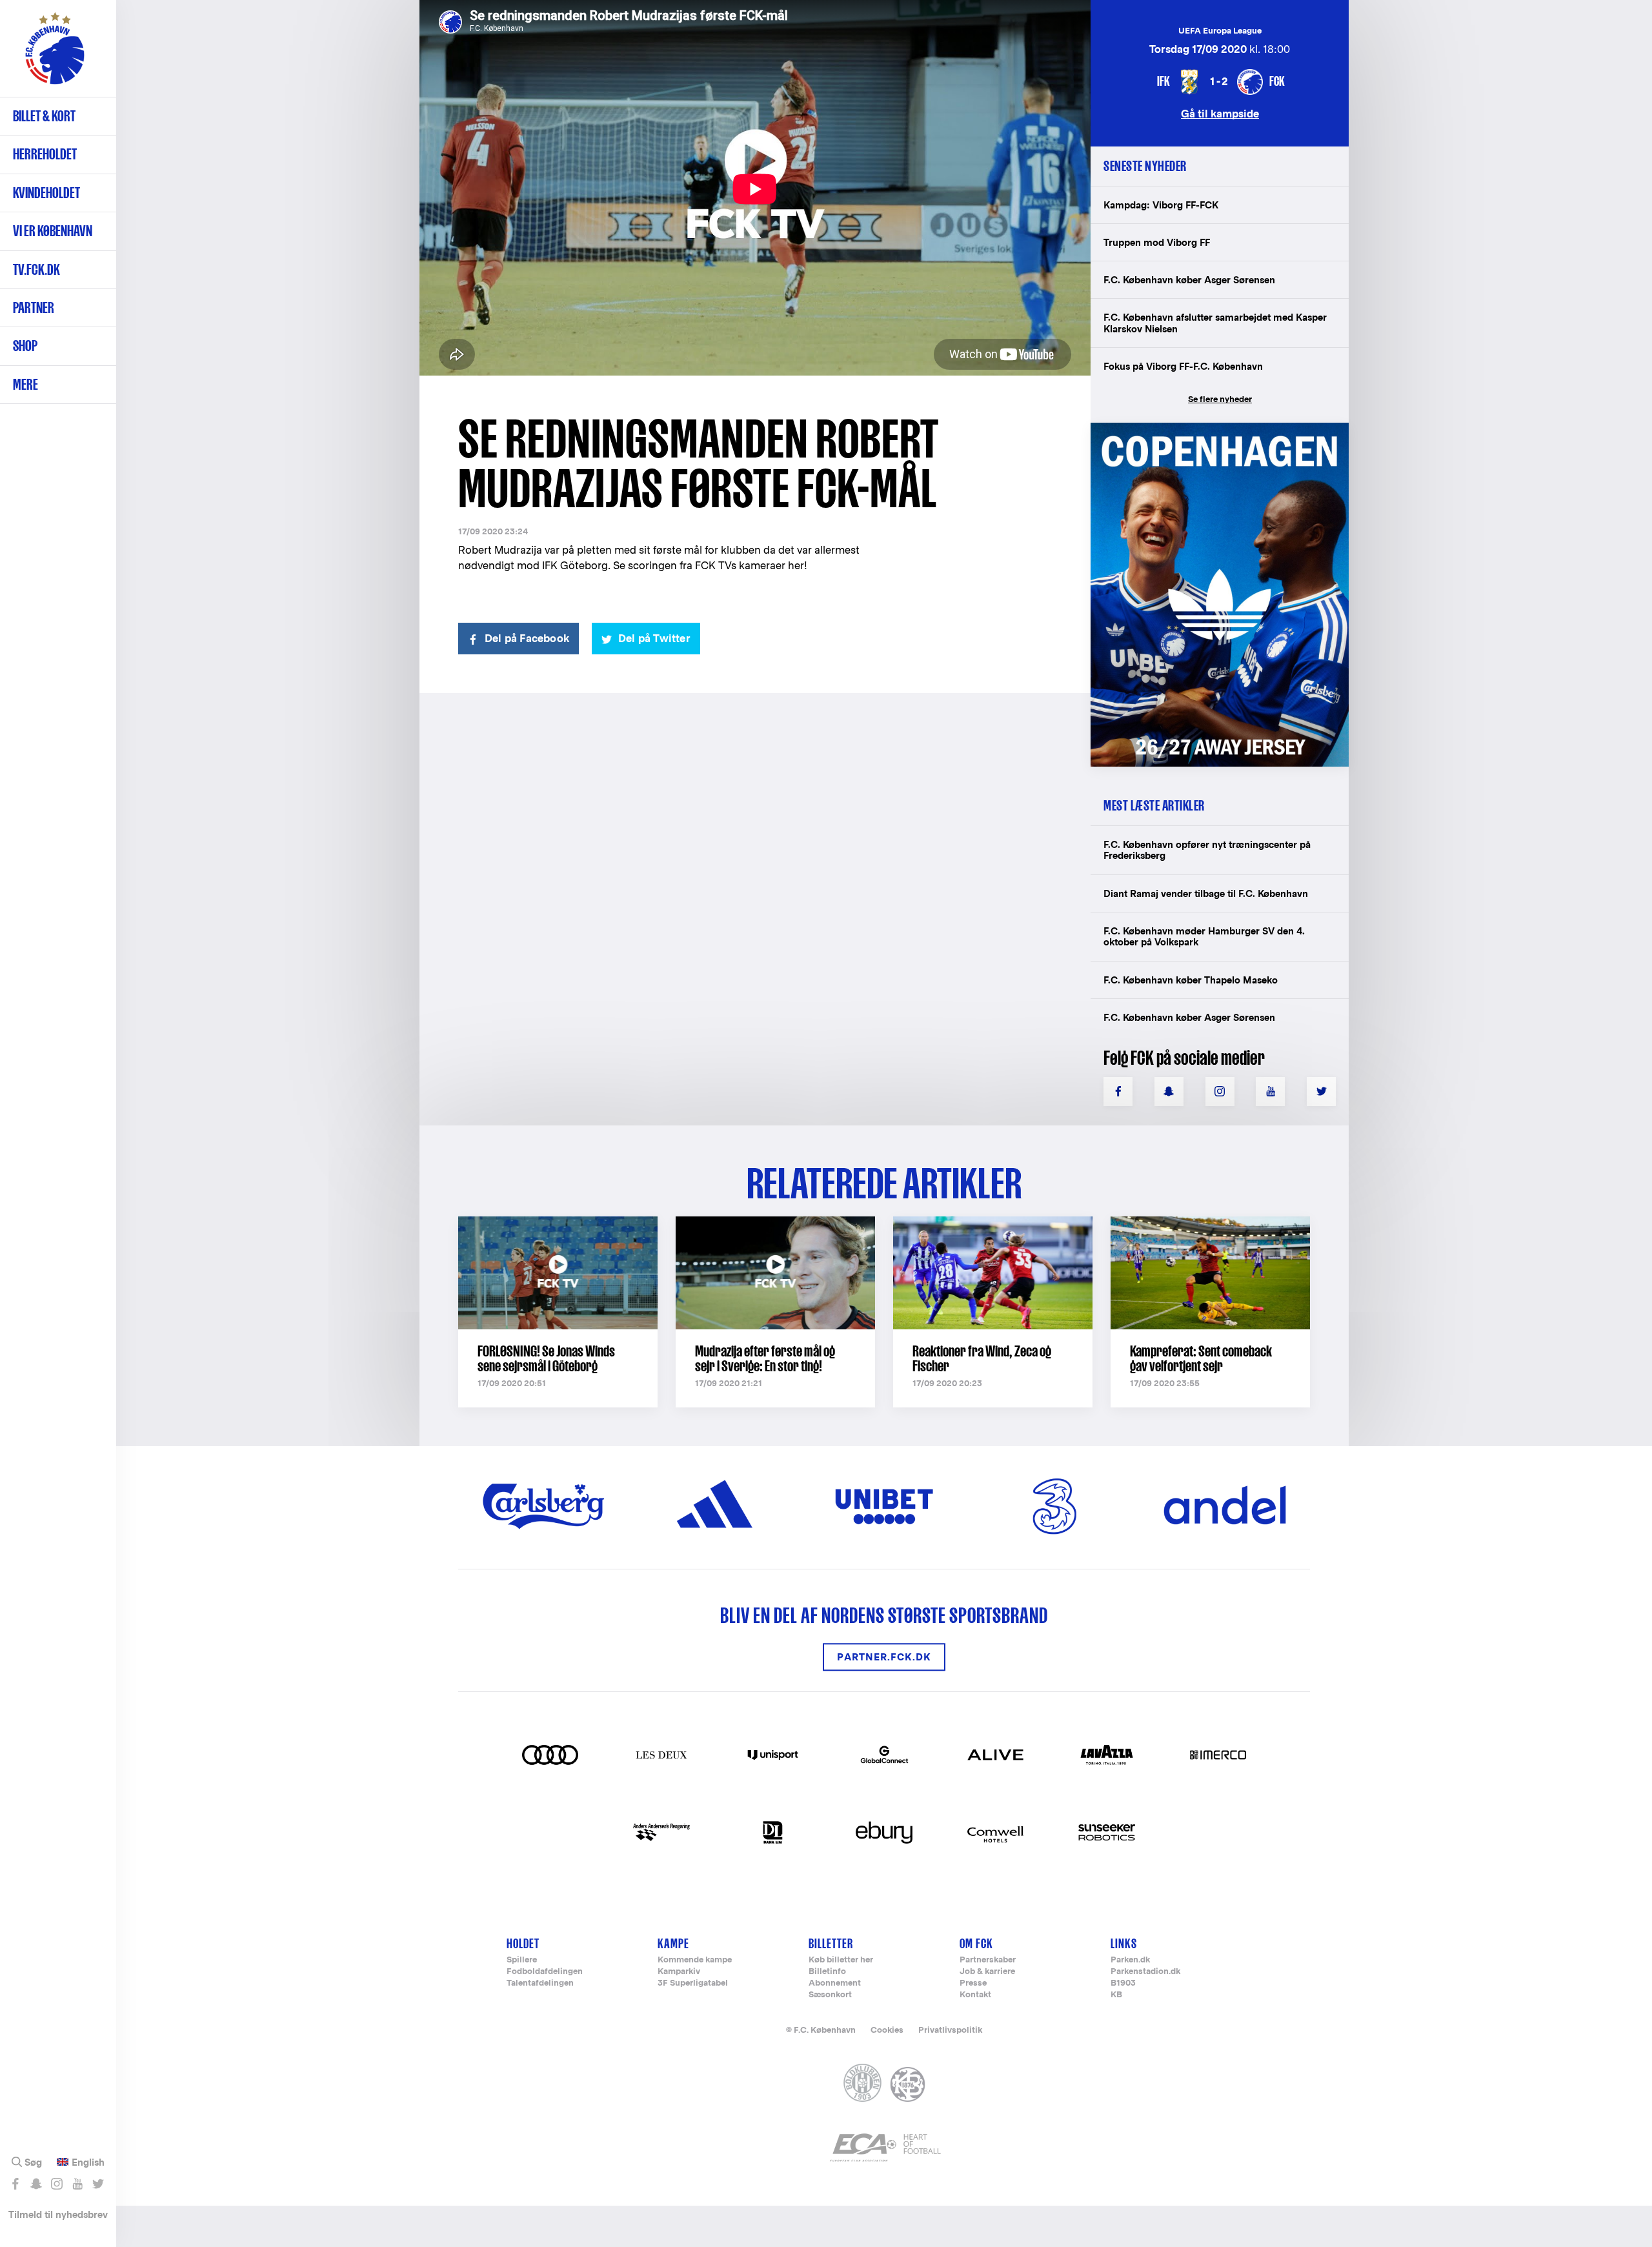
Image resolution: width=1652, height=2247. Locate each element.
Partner (34, 307)
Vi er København (53, 231)
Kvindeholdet (46, 193)
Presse (973, 1983)
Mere (25, 384)
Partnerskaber (988, 1960)
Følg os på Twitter (98, 2184)
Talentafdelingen (540, 1983)
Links (1124, 1943)
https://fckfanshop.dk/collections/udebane (1211, 429)
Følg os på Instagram (56, 2184)
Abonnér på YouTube (77, 2184)
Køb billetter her (841, 1960)
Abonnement (835, 1983)
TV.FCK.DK (36, 269)
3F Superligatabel (693, 1983)
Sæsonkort (830, 1995)
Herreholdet (45, 154)
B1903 (1123, 1983)
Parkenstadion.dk (1145, 1972)
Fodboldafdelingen (545, 1972)
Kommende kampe (695, 1960)
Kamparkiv (679, 1972)
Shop (25, 346)
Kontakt (975, 1995)
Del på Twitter (654, 639)
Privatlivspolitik (950, 2030)
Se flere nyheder (1220, 399)
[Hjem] (55, 55)
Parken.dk (1130, 1960)
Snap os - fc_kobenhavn (36, 2184)
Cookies (887, 2030)
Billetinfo (827, 1972)
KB (1116, 1995)
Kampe (673, 1943)
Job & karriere (987, 1972)
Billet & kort (44, 116)
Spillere (522, 1960)
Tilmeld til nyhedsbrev (58, 2214)
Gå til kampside (1220, 113)
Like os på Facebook (15, 2184)
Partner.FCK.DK (884, 1657)
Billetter (831, 1943)
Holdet (523, 1943)
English (88, 2162)
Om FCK (976, 1943)
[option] (755, 189)
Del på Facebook (527, 639)
